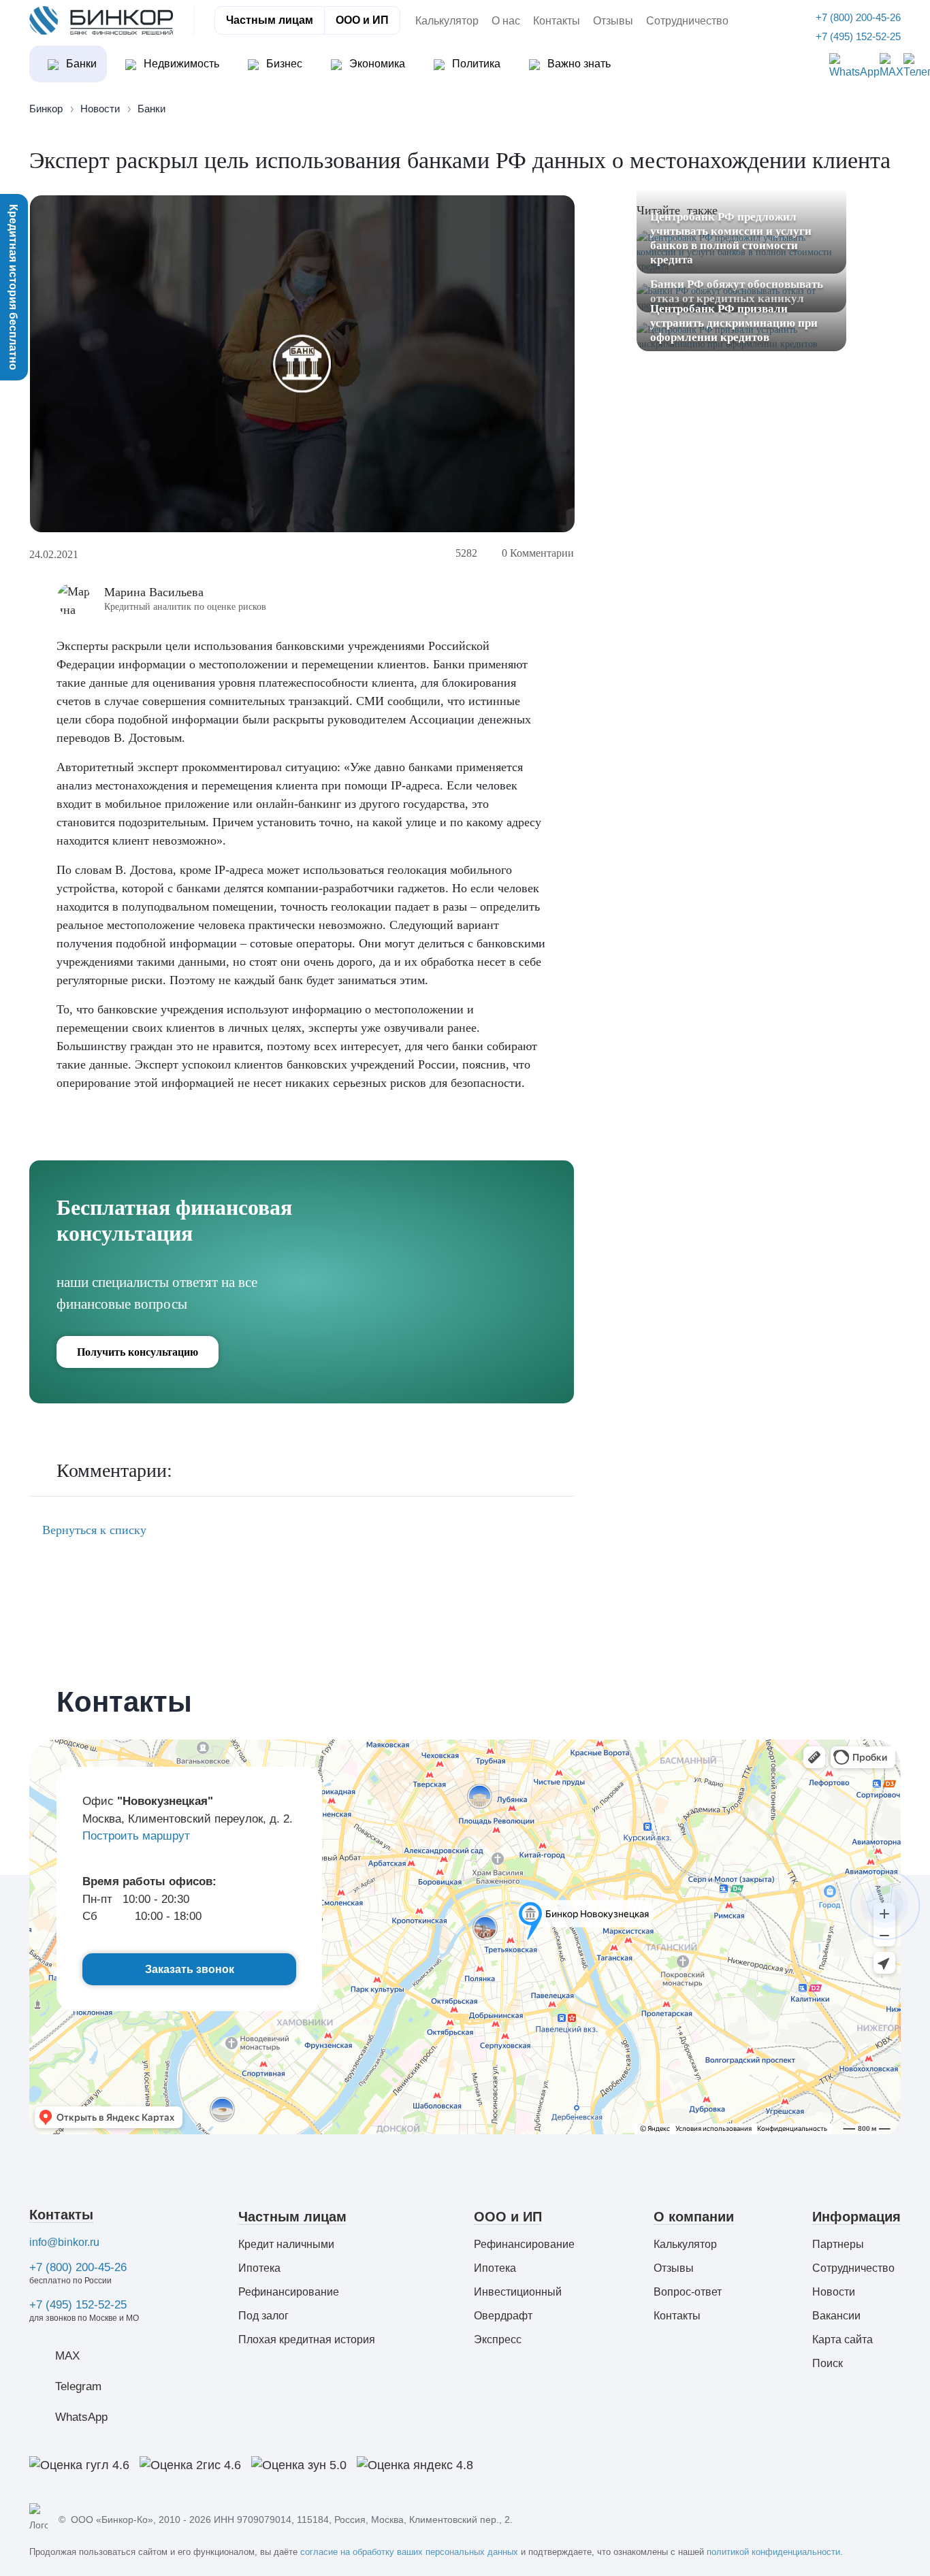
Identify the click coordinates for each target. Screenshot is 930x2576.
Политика (475, 64)
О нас (506, 21)
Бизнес (283, 64)
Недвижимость (180, 64)
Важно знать (578, 64)
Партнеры (838, 2244)
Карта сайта (843, 2339)
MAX (67, 2356)
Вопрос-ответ (688, 2292)
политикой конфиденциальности (773, 2552)
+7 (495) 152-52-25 (78, 2305)
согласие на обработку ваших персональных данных (409, 2552)
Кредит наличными (286, 2244)
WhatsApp (81, 2417)
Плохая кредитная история (307, 2339)
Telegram (78, 2386)
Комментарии (538, 553)
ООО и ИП (362, 20)
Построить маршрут (136, 1836)
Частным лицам (270, 20)
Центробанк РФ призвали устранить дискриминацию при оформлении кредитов (734, 322)
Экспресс (498, 2339)
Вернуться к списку (93, 1530)
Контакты (557, 21)
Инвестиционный (518, 2292)
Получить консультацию (138, 1352)
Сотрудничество (687, 21)
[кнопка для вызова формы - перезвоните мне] (885, 1904)
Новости (834, 2292)
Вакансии (836, 2316)
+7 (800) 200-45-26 (78, 2267)
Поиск (828, 2363)
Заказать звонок (190, 1969)
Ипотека (259, 2268)
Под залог (263, 2316)
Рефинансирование (289, 2292)
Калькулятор (447, 21)
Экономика (376, 64)
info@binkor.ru (64, 2242)
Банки (80, 64)
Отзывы (613, 21)
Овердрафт (503, 2316)
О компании (694, 2217)
